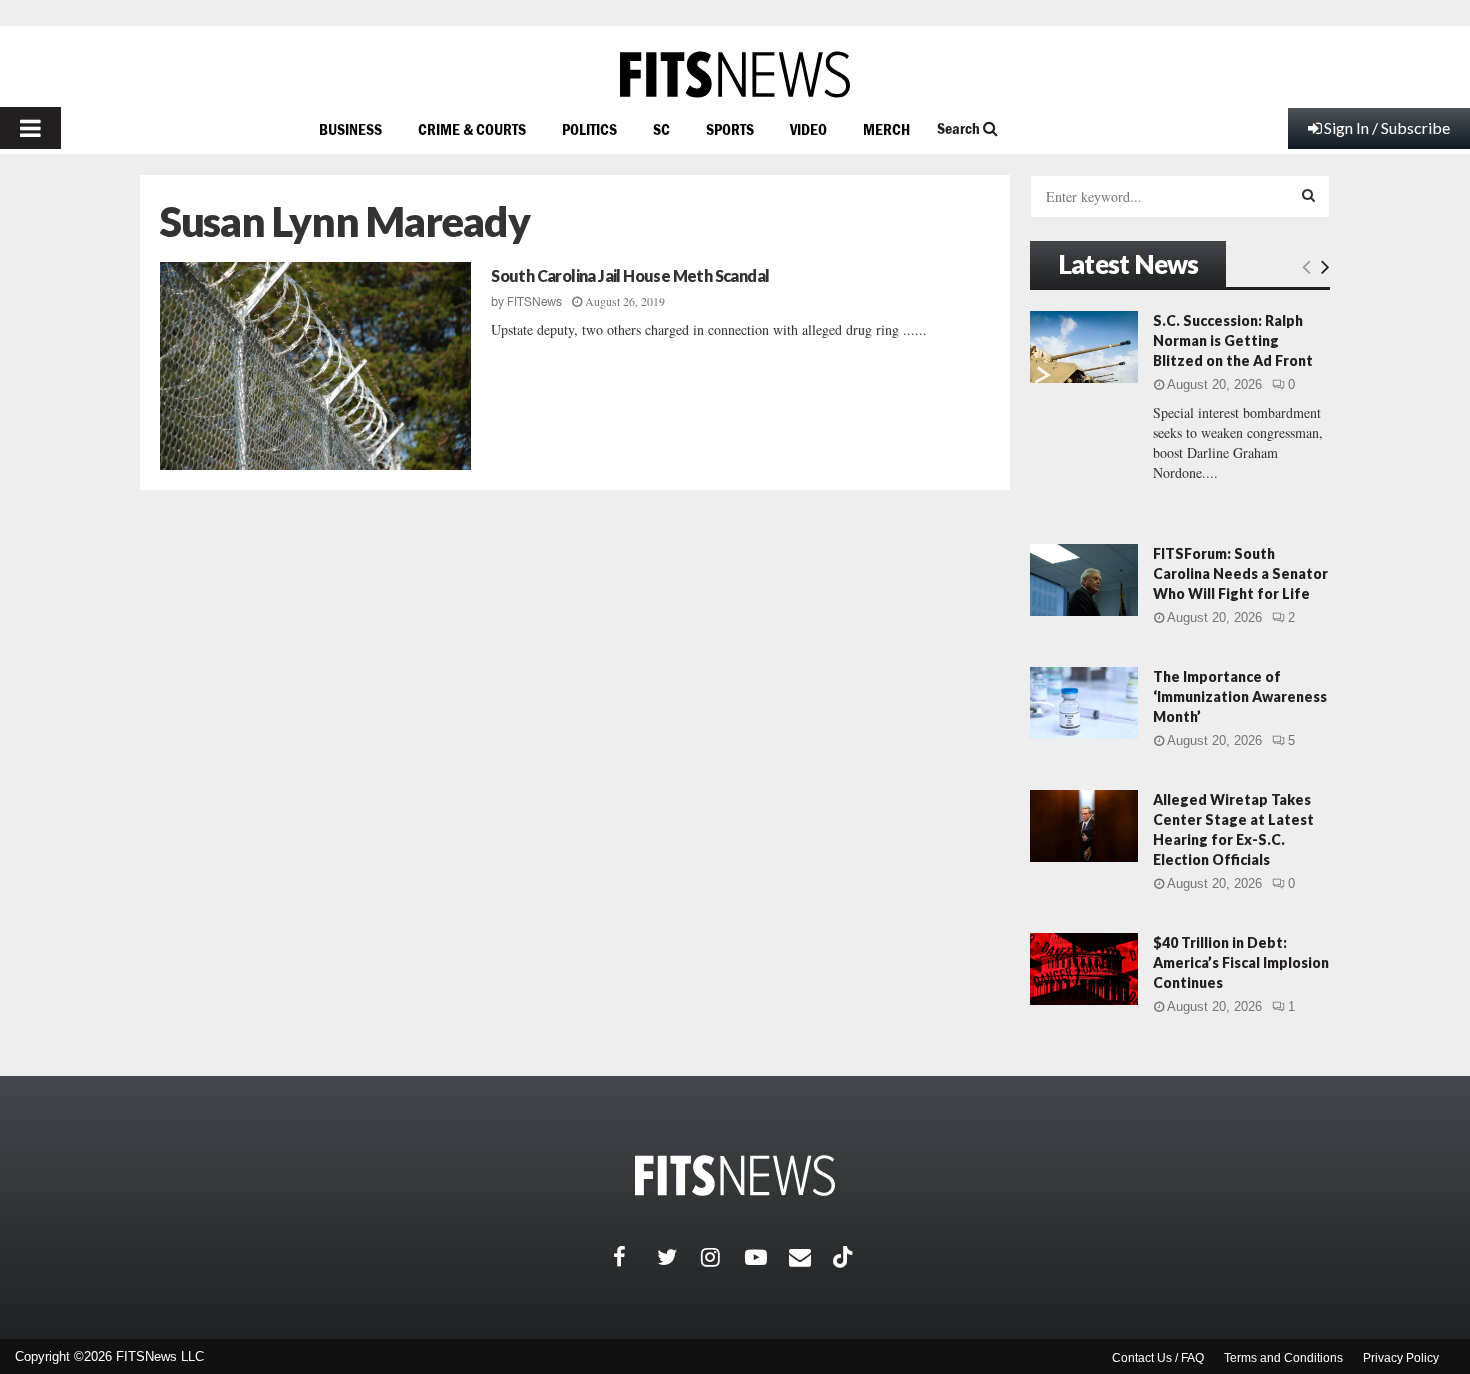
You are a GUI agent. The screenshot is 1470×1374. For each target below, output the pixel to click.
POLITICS (589, 129)
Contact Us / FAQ (1158, 1358)
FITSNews (534, 302)
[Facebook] (635, 1257)
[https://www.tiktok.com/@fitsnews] (845, 1257)
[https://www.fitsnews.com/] (735, 74)
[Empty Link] (1306, 266)
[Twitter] (679, 1257)
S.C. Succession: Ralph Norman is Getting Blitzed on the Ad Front (1233, 340)
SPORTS (730, 129)
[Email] (811, 1257)
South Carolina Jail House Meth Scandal (630, 275)
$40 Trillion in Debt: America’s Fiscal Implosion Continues (1241, 962)
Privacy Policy (1401, 1358)
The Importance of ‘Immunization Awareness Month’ (1240, 696)
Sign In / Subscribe (1387, 127)
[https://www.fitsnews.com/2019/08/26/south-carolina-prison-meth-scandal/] (315, 366)
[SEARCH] (1308, 195)
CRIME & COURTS (472, 129)
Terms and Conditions (1283, 1358)
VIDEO (808, 129)
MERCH (886, 129)
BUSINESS (350, 129)
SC (661, 129)
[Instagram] (723, 1257)
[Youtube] (767, 1257)
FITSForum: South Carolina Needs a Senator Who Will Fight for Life (1240, 573)
